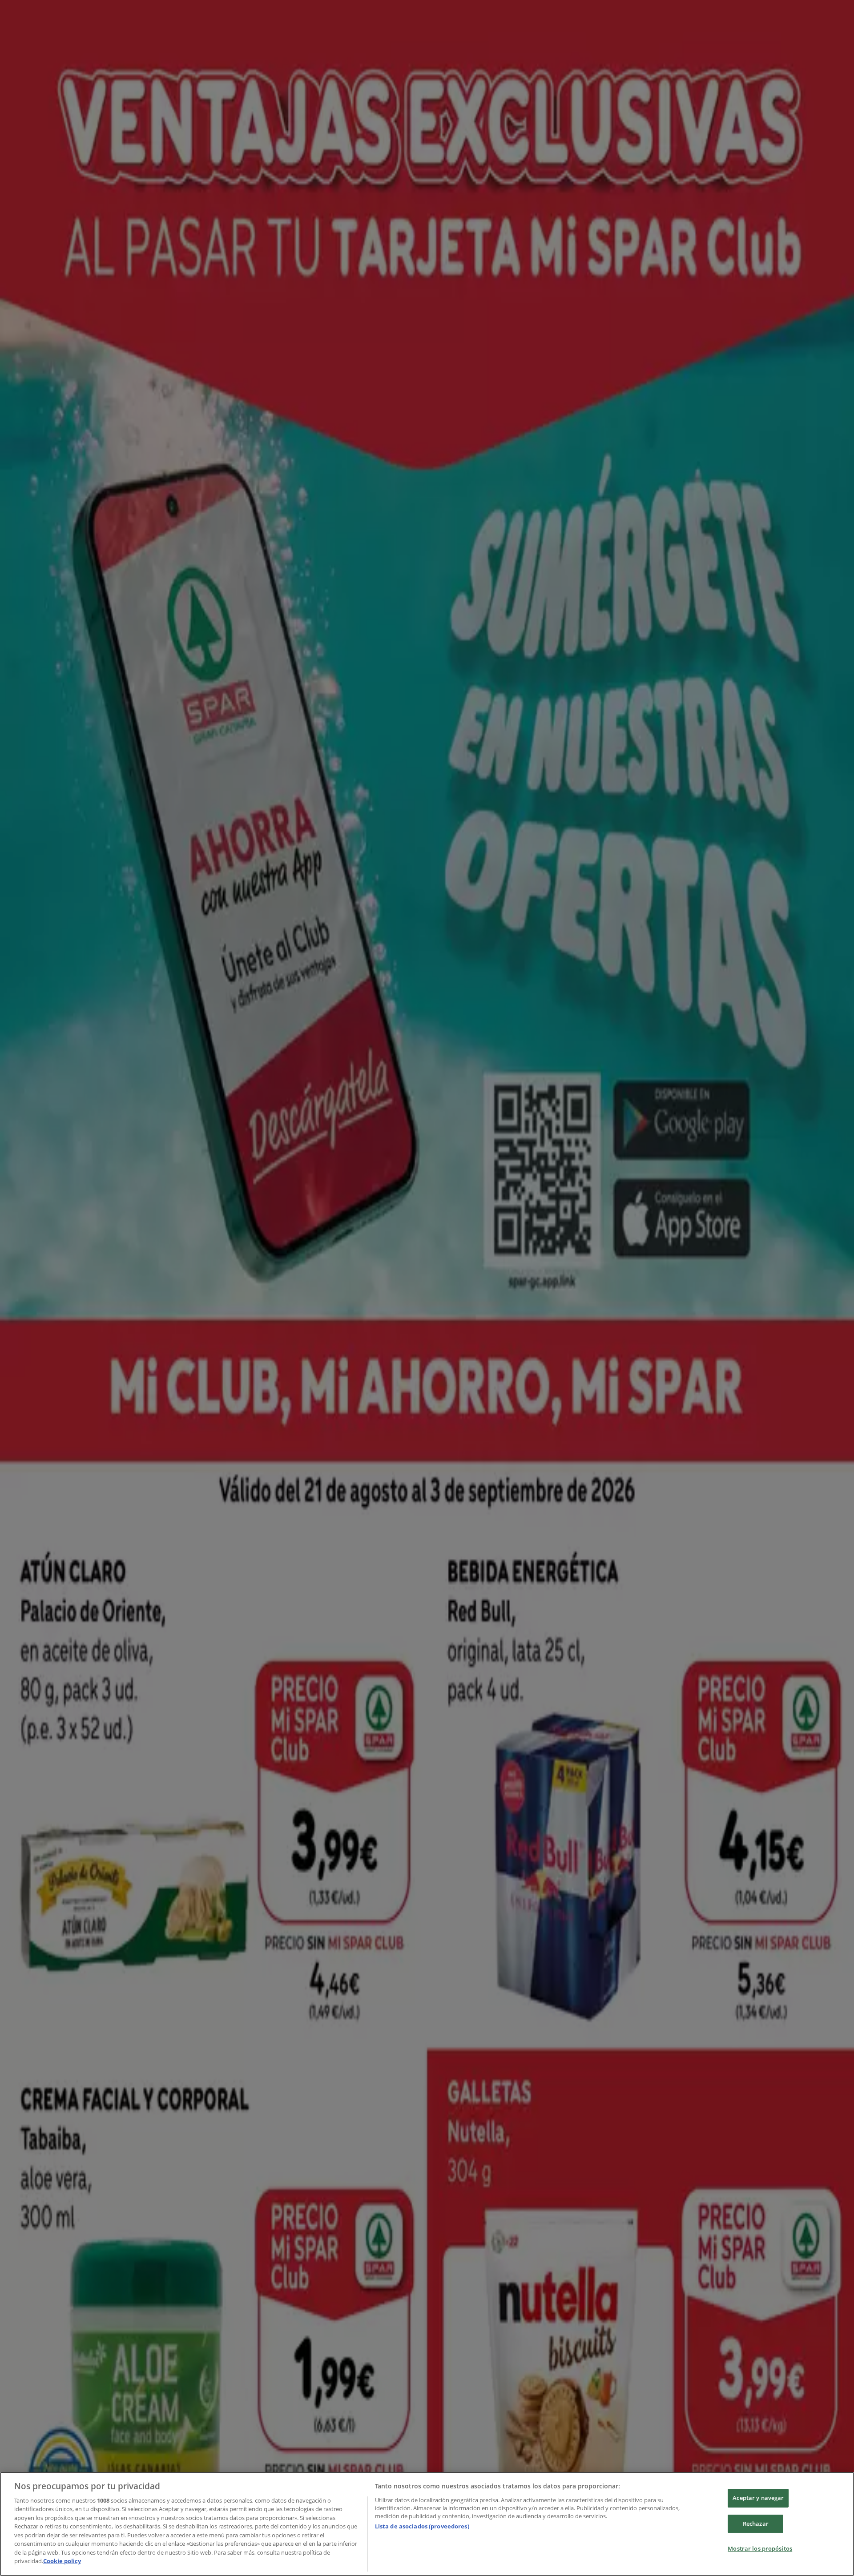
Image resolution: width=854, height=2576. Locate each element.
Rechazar (756, 2524)
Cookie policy (62, 2561)
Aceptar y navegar (758, 2498)
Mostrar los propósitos (760, 2548)
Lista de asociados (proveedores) (422, 2526)
